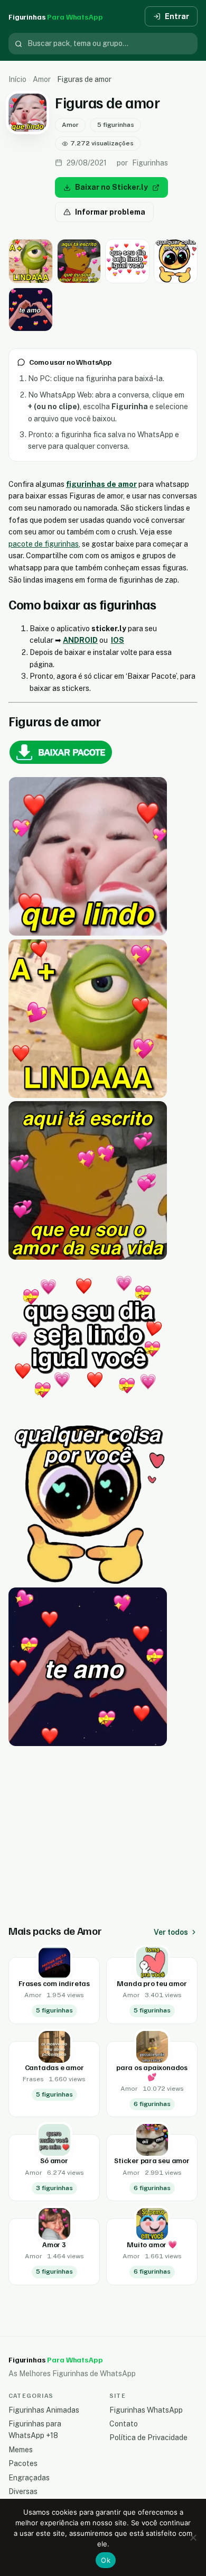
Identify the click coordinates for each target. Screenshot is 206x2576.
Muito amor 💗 (152, 2244)
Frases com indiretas (54, 1983)
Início (17, 79)
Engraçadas (29, 2478)
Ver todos (171, 1932)
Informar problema (110, 212)
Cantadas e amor (54, 2067)
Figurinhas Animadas (44, 2410)
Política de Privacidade (148, 2437)
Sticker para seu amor (152, 2160)
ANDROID (80, 640)
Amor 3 (54, 2244)
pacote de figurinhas (44, 544)
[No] (193, 2537)
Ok (106, 2560)
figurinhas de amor (101, 484)
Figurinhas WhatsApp (146, 2410)
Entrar (177, 16)
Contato (124, 2424)
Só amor (54, 2160)
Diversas (23, 2491)
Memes (21, 2450)
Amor (42, 79)
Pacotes (23, 2463)
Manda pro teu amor (152, 1983)
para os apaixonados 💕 (152, 2072)
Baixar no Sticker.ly (111, 187)
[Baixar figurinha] (31, 261)
